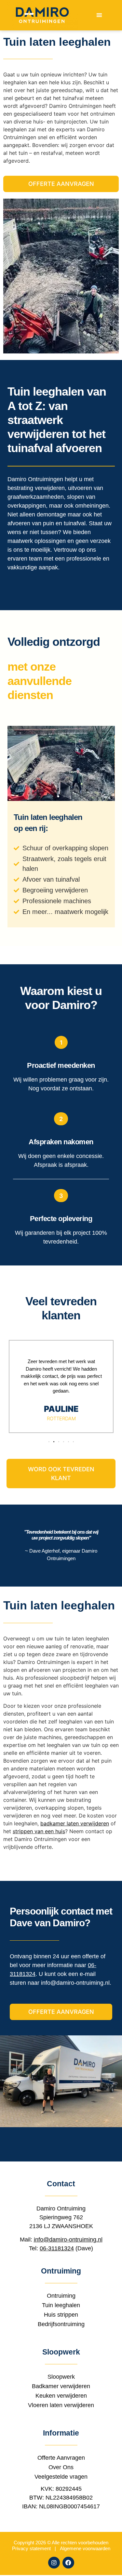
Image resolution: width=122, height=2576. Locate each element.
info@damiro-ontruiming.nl (75, 1983)
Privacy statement (31, 2548)
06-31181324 (57, 2248)
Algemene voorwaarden (85, 2548)
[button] (99, 15)
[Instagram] (54, 2563)
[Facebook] (68, 2563)
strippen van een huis (39, 1831)
